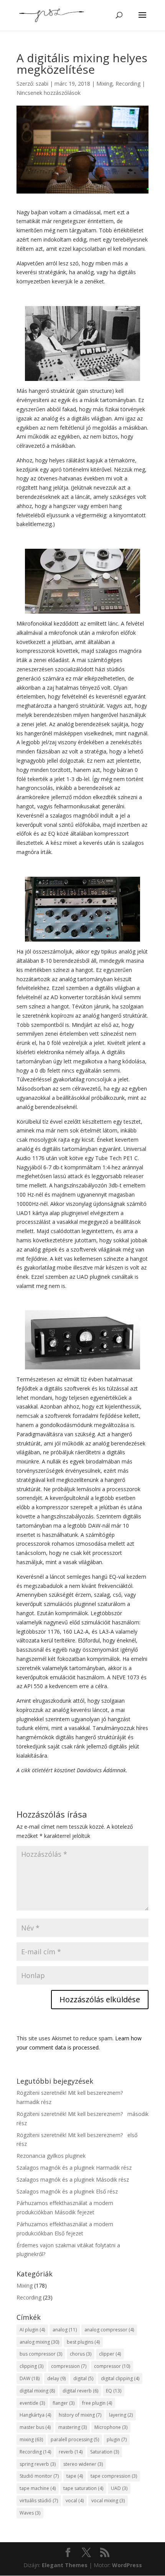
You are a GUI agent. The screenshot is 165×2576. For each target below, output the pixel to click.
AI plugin (32, 2330)
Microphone (111, 2427)
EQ (114, 2391)
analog (65, 2330)
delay (56, 2378)
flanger (64, 2403)
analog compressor (109, 2330)
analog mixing (39, 2342)
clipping (31, 2366)
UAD (119, 2488)
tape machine (38, 2488)
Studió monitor (39, 2476)
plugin (117, 2439)
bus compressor (41, 2354)
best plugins (83, 2342)
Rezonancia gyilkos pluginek (51, 2156)
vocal (75, 2501)
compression (69, 2366)
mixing (31, 2439)
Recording (128, 84)
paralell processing (75, 2439)
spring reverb (38, 2464)
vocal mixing (108, 2501)
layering (121, 2415)
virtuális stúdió (39, 2501)
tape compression (114, 2476)
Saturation (105, 2452)
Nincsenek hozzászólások (49, 93)
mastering (73, 2427)
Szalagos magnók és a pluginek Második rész (73, 2180)
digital (83, 2378)
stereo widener (83, 2464)
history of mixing (80, 2415)
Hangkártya (35, 2415)
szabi (42, 84)
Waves (30, 2513)
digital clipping (120, 2378)
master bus (35, 2427)
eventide (32, 2403)
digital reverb (80, 2391)
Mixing (104, 84)
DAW (30, 2378)
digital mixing (37, 2391)
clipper (110, 2354)
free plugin (97, 2403)
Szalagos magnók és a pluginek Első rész (67, 2191)
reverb (71, 2452)
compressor (112, 2366)
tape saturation (83, 2488)
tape (75, 2476)
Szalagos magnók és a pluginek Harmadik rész (74, 2168)
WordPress (127, 2565)
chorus (81, 2354)
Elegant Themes (65, 2565)
